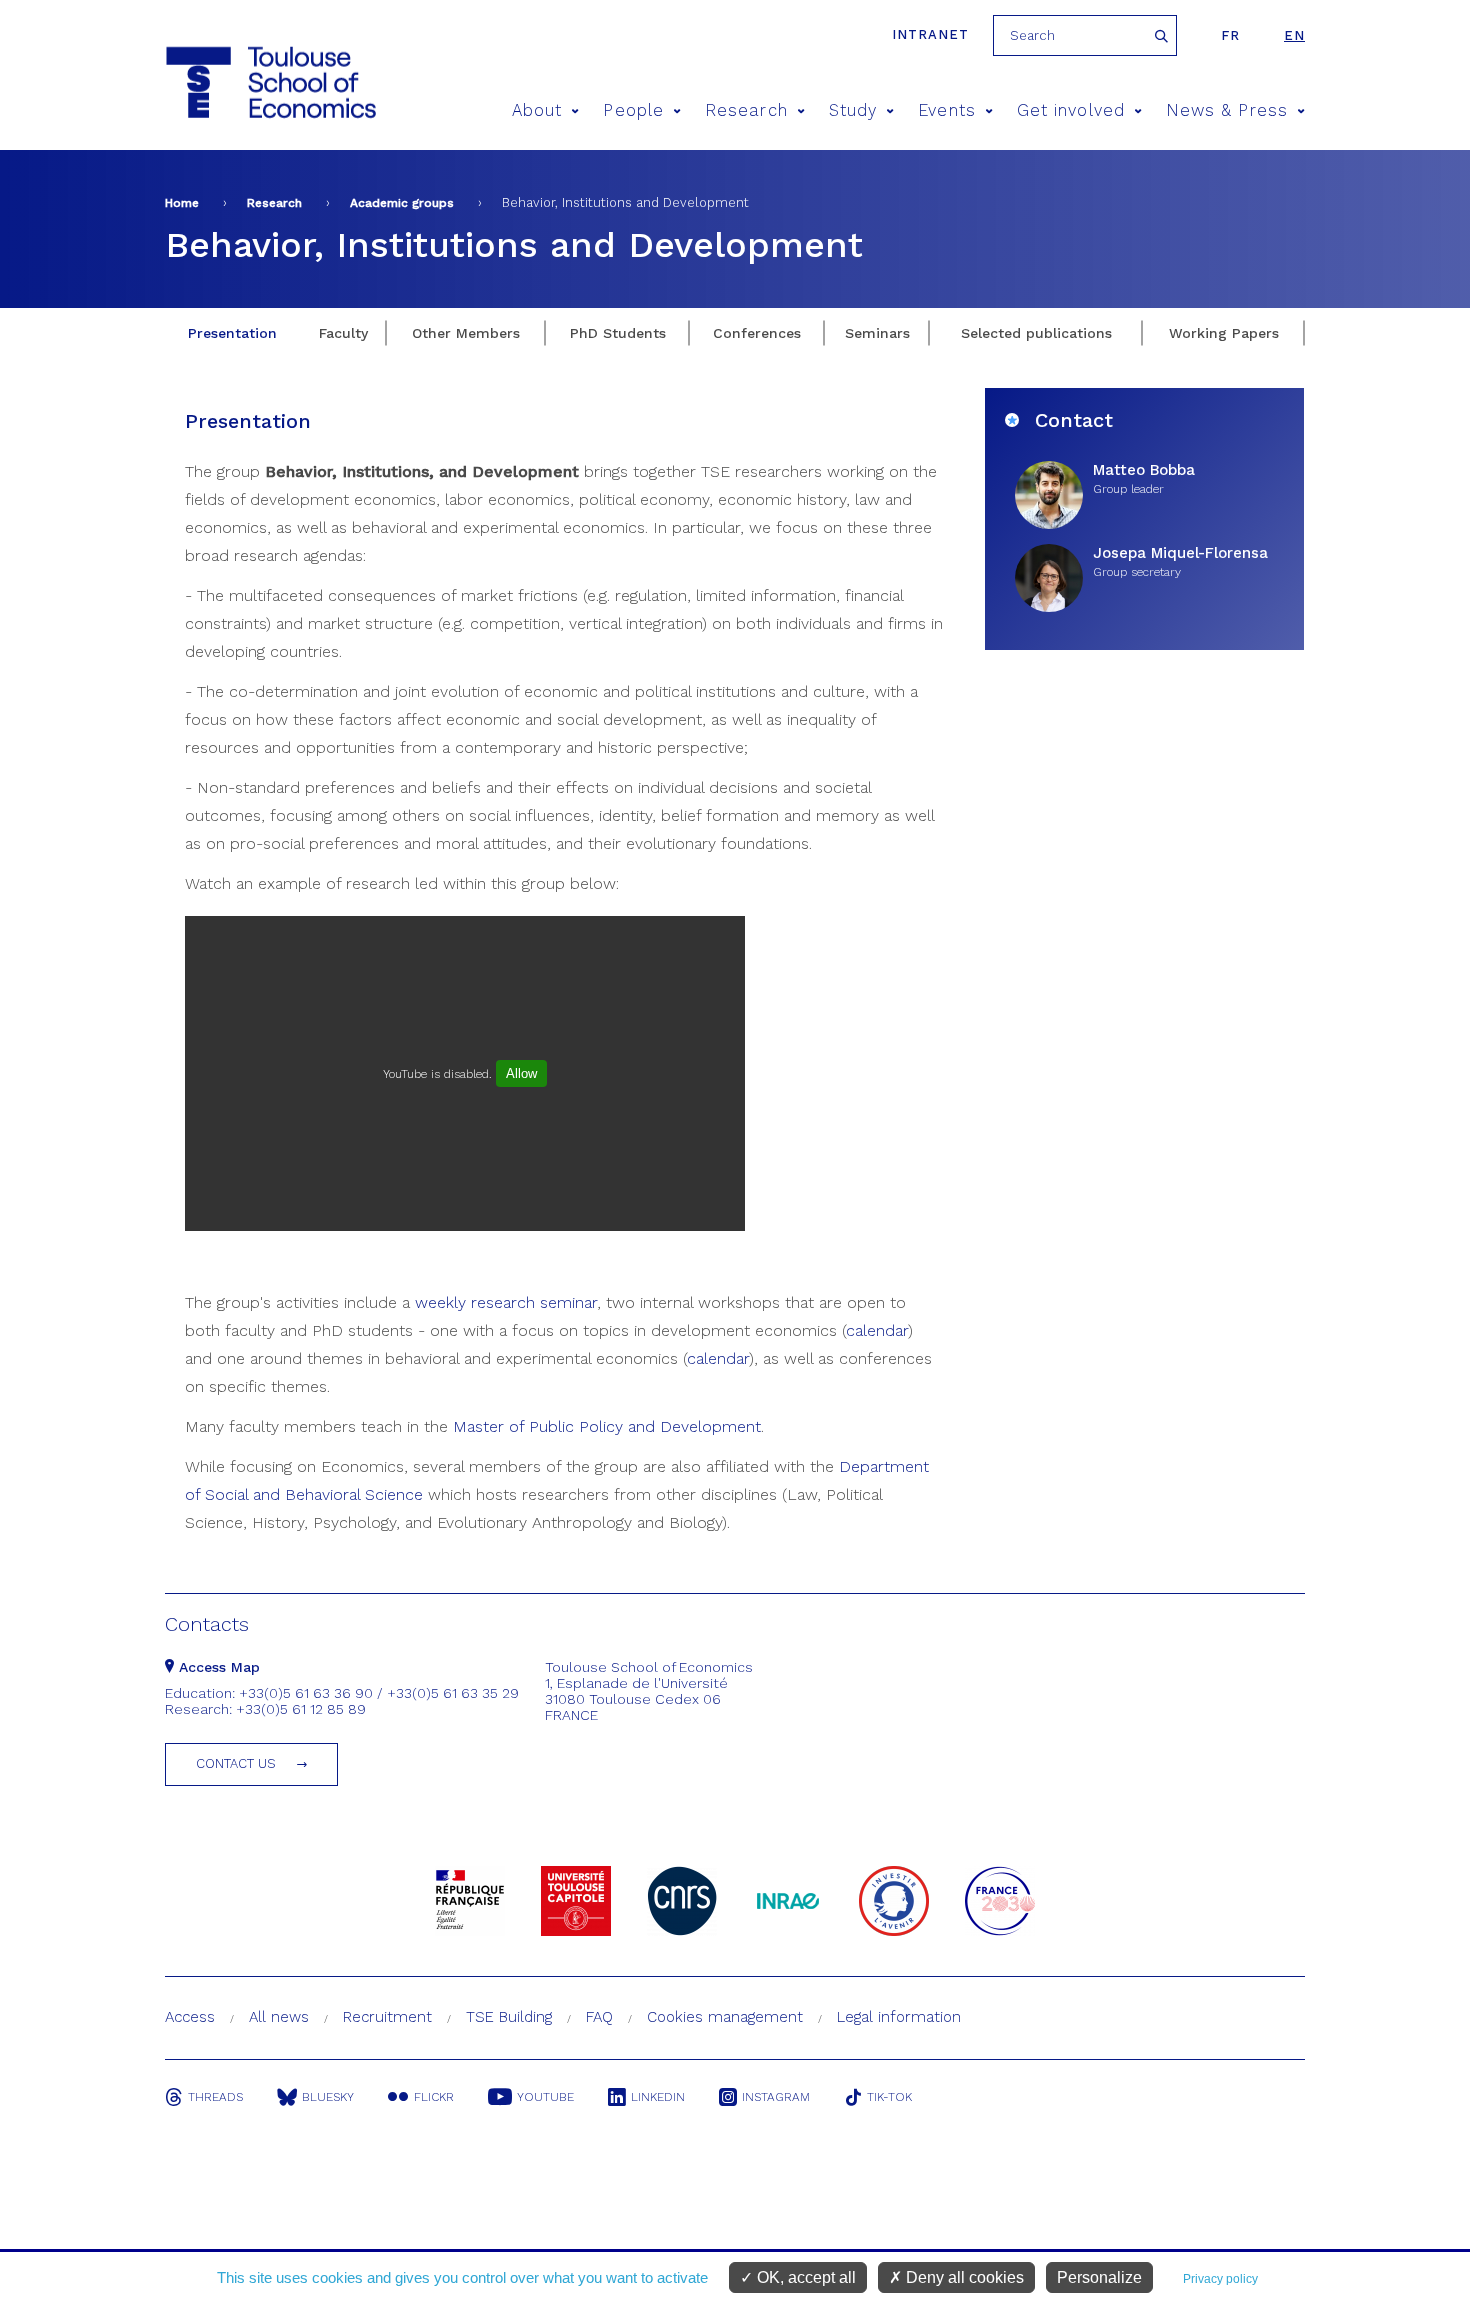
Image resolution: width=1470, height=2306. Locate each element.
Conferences (757, 333)
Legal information (899, 2017)
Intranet (930, 34)
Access (190, 2017)
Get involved (1071, 110)
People (633, 110)
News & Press (1227, 110)
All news (279, 2017)
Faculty (343, 333)
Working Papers (1224, 333)
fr (1230, 35)
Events (946, 110)
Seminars (877, 333)
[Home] (269, 82)
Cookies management (725, 2017)
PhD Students (618, 333)
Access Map (217, 1667)
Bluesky (328, 2097)
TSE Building (509, 2017)
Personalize (1099, 2277)
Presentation (232, 333)
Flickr (434, 2097)
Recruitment (387, 2017)
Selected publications (1036, 333)
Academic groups (402, 203)
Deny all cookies (963, 2277)
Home (182, 203)
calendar (877, 1330)
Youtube (545, 2097)
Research (746, 110)
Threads (215, 2097)
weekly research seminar (506, 1302)
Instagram (776, 2097)
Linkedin (658, 2097)
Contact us (236, 1763)
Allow (521, 1073)
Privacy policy (1220, 2279)
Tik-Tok (889, 2097)
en (1294, 35)
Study (853, 110)
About (537, 110)
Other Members (466, 333)
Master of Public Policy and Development (607, 1426)
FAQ (599, 2017)
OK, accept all (804, 2277)
